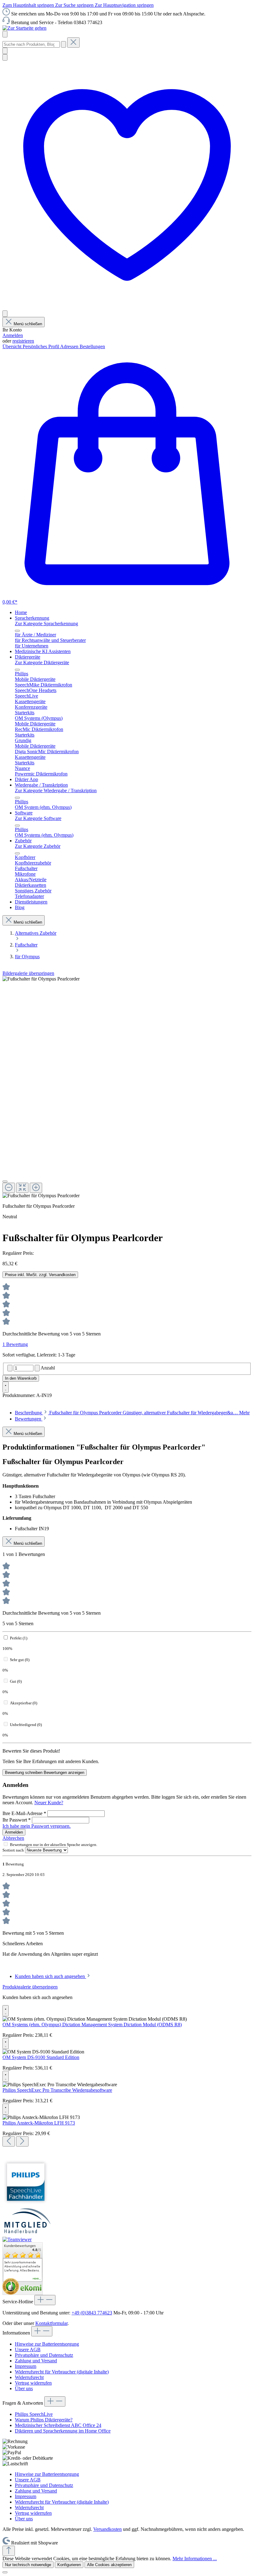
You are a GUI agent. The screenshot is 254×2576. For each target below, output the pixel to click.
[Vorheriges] (9, 2141)
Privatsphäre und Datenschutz (44, 2355)
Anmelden (13, 335)
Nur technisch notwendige (28, 2565)
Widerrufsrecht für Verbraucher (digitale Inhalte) (62, 2372)
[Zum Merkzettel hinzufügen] (6, 1387)
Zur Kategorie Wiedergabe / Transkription (56, 790)
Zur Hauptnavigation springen (124, 5)
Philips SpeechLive (34, 2414)
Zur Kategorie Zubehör (38, 846)
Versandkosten (107, 2529)
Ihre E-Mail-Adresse (24, 1813)
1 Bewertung (15, 1344)
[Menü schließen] (17, 631)
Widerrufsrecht (29, 2377)
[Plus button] (37, 1368)
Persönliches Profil (41, 346)
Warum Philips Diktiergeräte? (44, 2420)
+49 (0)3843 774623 (92, 2313)
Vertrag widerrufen (33, 2383)
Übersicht (13, 346)
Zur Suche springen (75, 5)
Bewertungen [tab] (29, 1419)
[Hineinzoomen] (36, 1188)
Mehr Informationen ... (195, 2559)
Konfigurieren (69, 2565)
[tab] (132, 1413)
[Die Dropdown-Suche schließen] (73, 43)
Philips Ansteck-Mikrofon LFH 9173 (39, 2123)
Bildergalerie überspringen (28, 973)
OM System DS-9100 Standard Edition (41, 2057)
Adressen (70, 346)
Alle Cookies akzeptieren (109, 2565)
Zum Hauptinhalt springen (29, 5)
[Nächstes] (22, 2141)
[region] (127, 1087)
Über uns (24, 2388)
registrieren (23, 341)
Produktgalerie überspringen (30, 1987)
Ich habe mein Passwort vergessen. (37, 1826)
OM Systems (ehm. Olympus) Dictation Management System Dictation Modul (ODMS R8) (92, 2025)
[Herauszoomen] (9, 1188)
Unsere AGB (28, 2350)
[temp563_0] (41, 979)
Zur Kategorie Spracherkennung (46, 624)
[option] (23, 2266)
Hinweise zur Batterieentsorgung (47, 2344)
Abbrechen (13, 1838)
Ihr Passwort (17, 1820)
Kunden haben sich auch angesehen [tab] (50, 1976)
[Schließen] (5, 1181)
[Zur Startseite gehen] (24, 28)
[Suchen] (63, 44)
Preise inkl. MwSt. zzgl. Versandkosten (40, 1275)
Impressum (26, 2366)
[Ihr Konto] (5, 314)
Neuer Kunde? (49, 1803)
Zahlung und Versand (36, 2361)
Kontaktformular (51, 2323)
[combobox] (31, 44)
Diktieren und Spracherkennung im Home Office (63, 2431)
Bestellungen (92, 346)
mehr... (37, 2279)
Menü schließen (28, 324)
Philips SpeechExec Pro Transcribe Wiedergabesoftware (57, 2090)
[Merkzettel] (127, 308)
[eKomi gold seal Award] (11, 2286)
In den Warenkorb (21, 1378)
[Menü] (5, 34)
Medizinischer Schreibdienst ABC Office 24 (58, 2425)
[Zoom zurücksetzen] (22, 1188)
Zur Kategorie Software (38, 818)
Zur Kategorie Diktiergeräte (42, 662)
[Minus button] (10, 1368)
